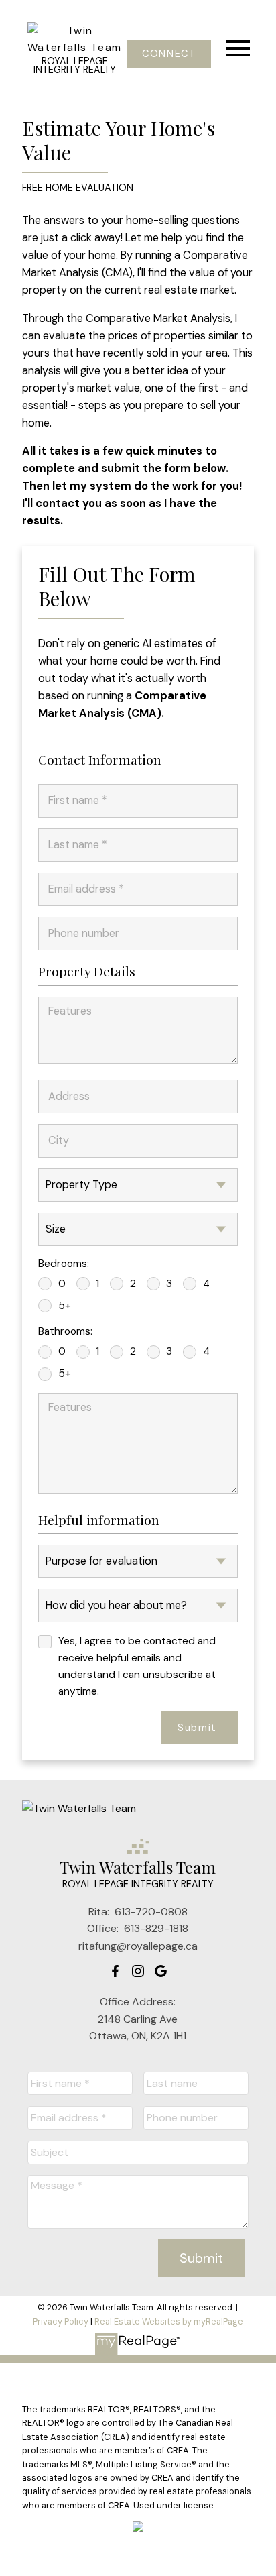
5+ (65, 1306)
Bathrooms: (65, 1331)
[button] (169, 54)
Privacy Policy (61, 2321)
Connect (169, 54)
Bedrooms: (64, 1264)
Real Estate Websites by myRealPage (169, 2321)
